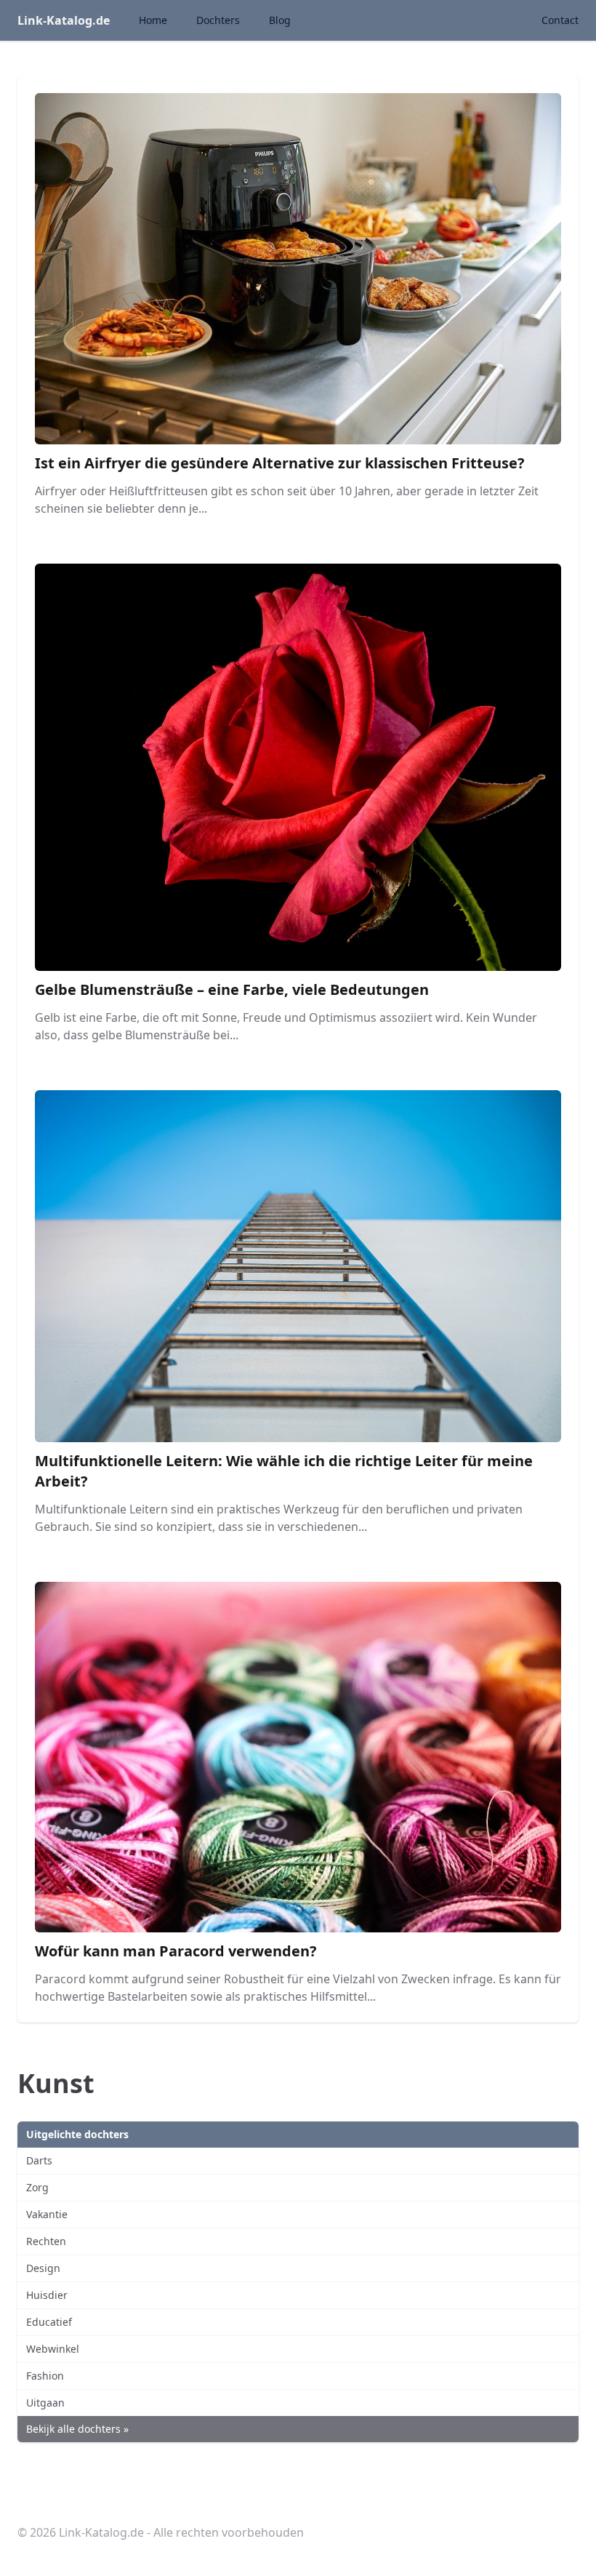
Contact (560, 20)
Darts (39, 2160)
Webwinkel (53, 2349)
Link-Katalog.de (64, 20)
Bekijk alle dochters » (77, 2429)
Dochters (218, 20)
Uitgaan (45, 2403)
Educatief (49, 2322)
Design (43, 2268)
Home (153, 20)
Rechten (46, 2241)
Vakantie (47, 2214)
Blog (280, 20)
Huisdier (47, 2295)
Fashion (45, 2376)
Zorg (37, 2187)
